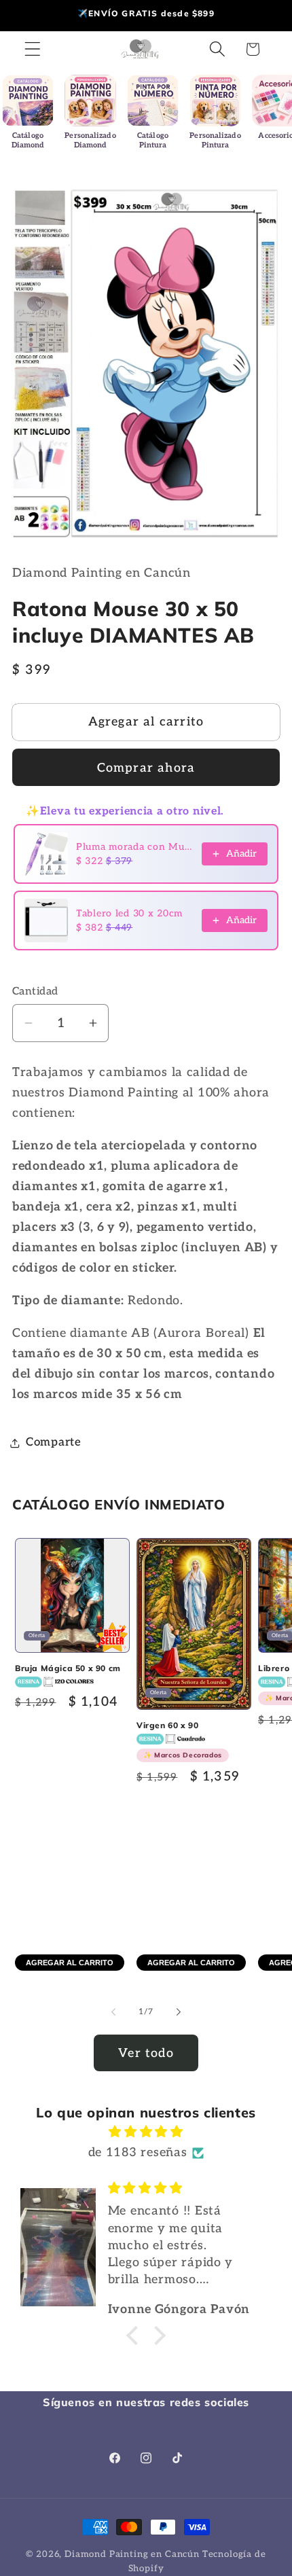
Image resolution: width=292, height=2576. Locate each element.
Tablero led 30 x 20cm (129, 913)
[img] (146, 2132)
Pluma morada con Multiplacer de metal (135, 847)
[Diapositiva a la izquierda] (113, 2011)
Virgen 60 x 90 (179, 1740)
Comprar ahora (146, 768)
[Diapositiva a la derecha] (179, 2011)
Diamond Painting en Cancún (132, 2554)
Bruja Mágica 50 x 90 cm (68, 1668)
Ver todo (146, 2053)
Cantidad (35, 991)
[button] (33, 49)
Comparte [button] (54, 1442)
